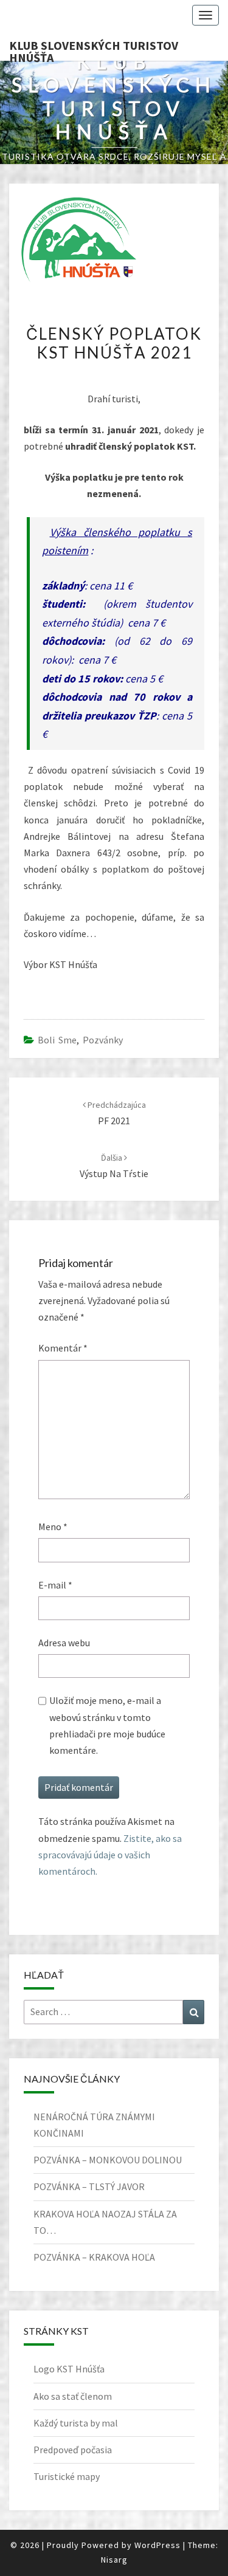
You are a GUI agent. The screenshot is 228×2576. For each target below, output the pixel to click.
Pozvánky (103, 1040)
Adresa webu (64, 1643)
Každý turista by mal (76, 2423)
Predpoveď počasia (73, 2450)
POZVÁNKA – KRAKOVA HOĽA (94, 2257)
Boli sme (57, 1040)
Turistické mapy (67, 2476)
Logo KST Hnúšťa (69, 2369)
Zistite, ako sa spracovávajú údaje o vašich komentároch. (110, 1855)
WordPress (157, 2545)
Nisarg (114, 2560)
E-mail (55, 1585)
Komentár (63, 1348)
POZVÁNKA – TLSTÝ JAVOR (89, 2186)
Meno (53, 1527)
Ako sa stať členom (73, 2396)
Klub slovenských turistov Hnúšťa (94, 49)
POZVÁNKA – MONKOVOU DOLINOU (108, 2160)
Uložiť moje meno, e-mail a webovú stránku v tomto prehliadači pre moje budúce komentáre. (107, 1725)
